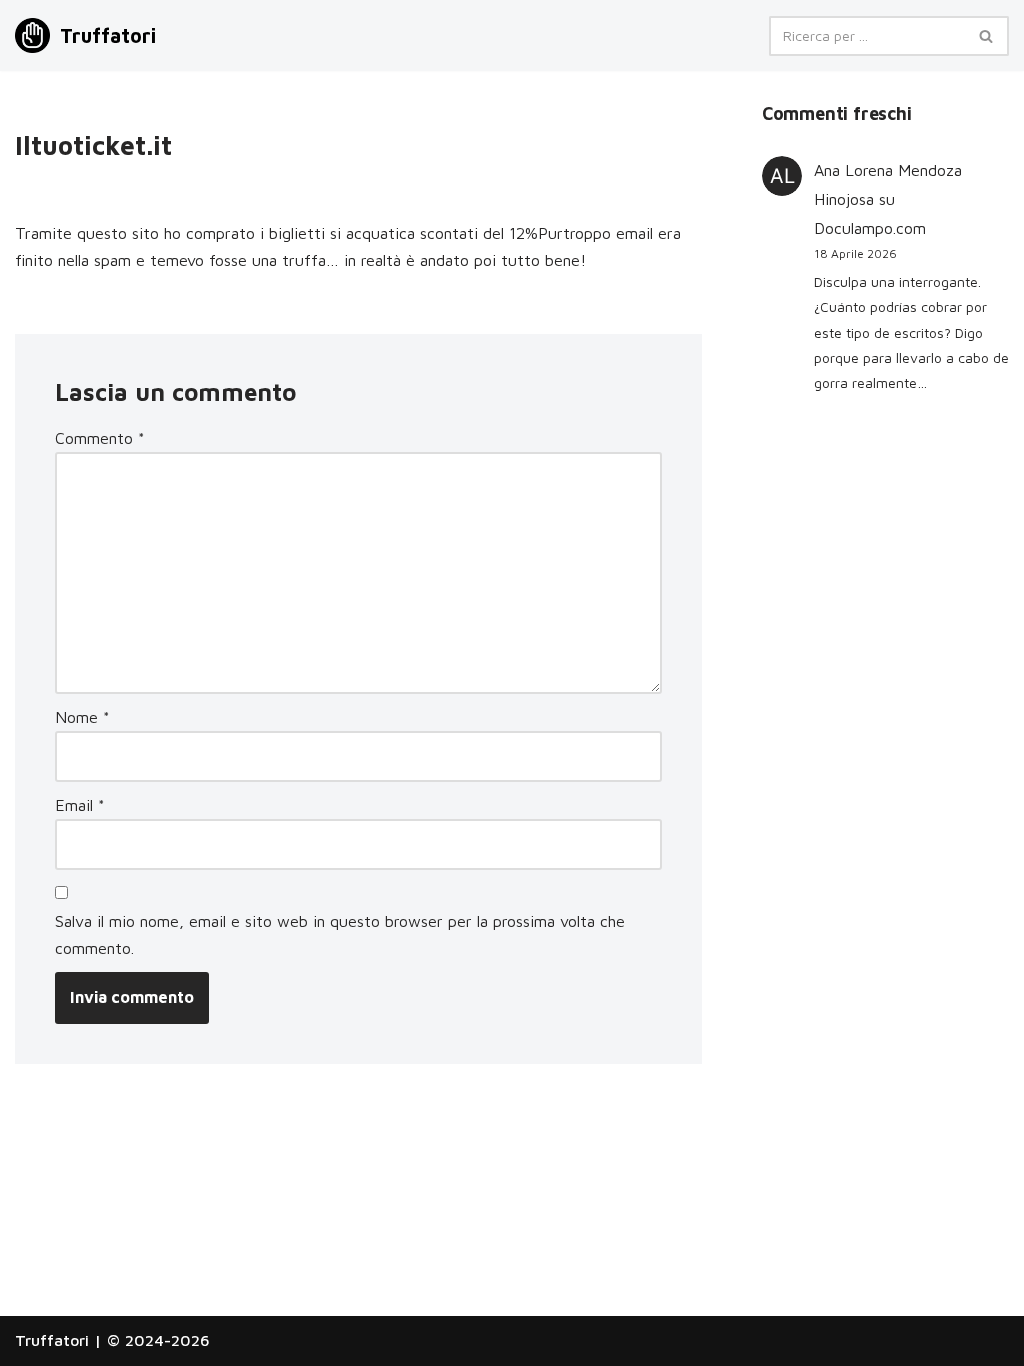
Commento (100, 438)
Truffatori (52, 1340)
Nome (82, 717)
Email (80, 805)
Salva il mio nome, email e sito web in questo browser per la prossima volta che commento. (340, 934)
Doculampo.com (870, 228)
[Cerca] (986, 36)
